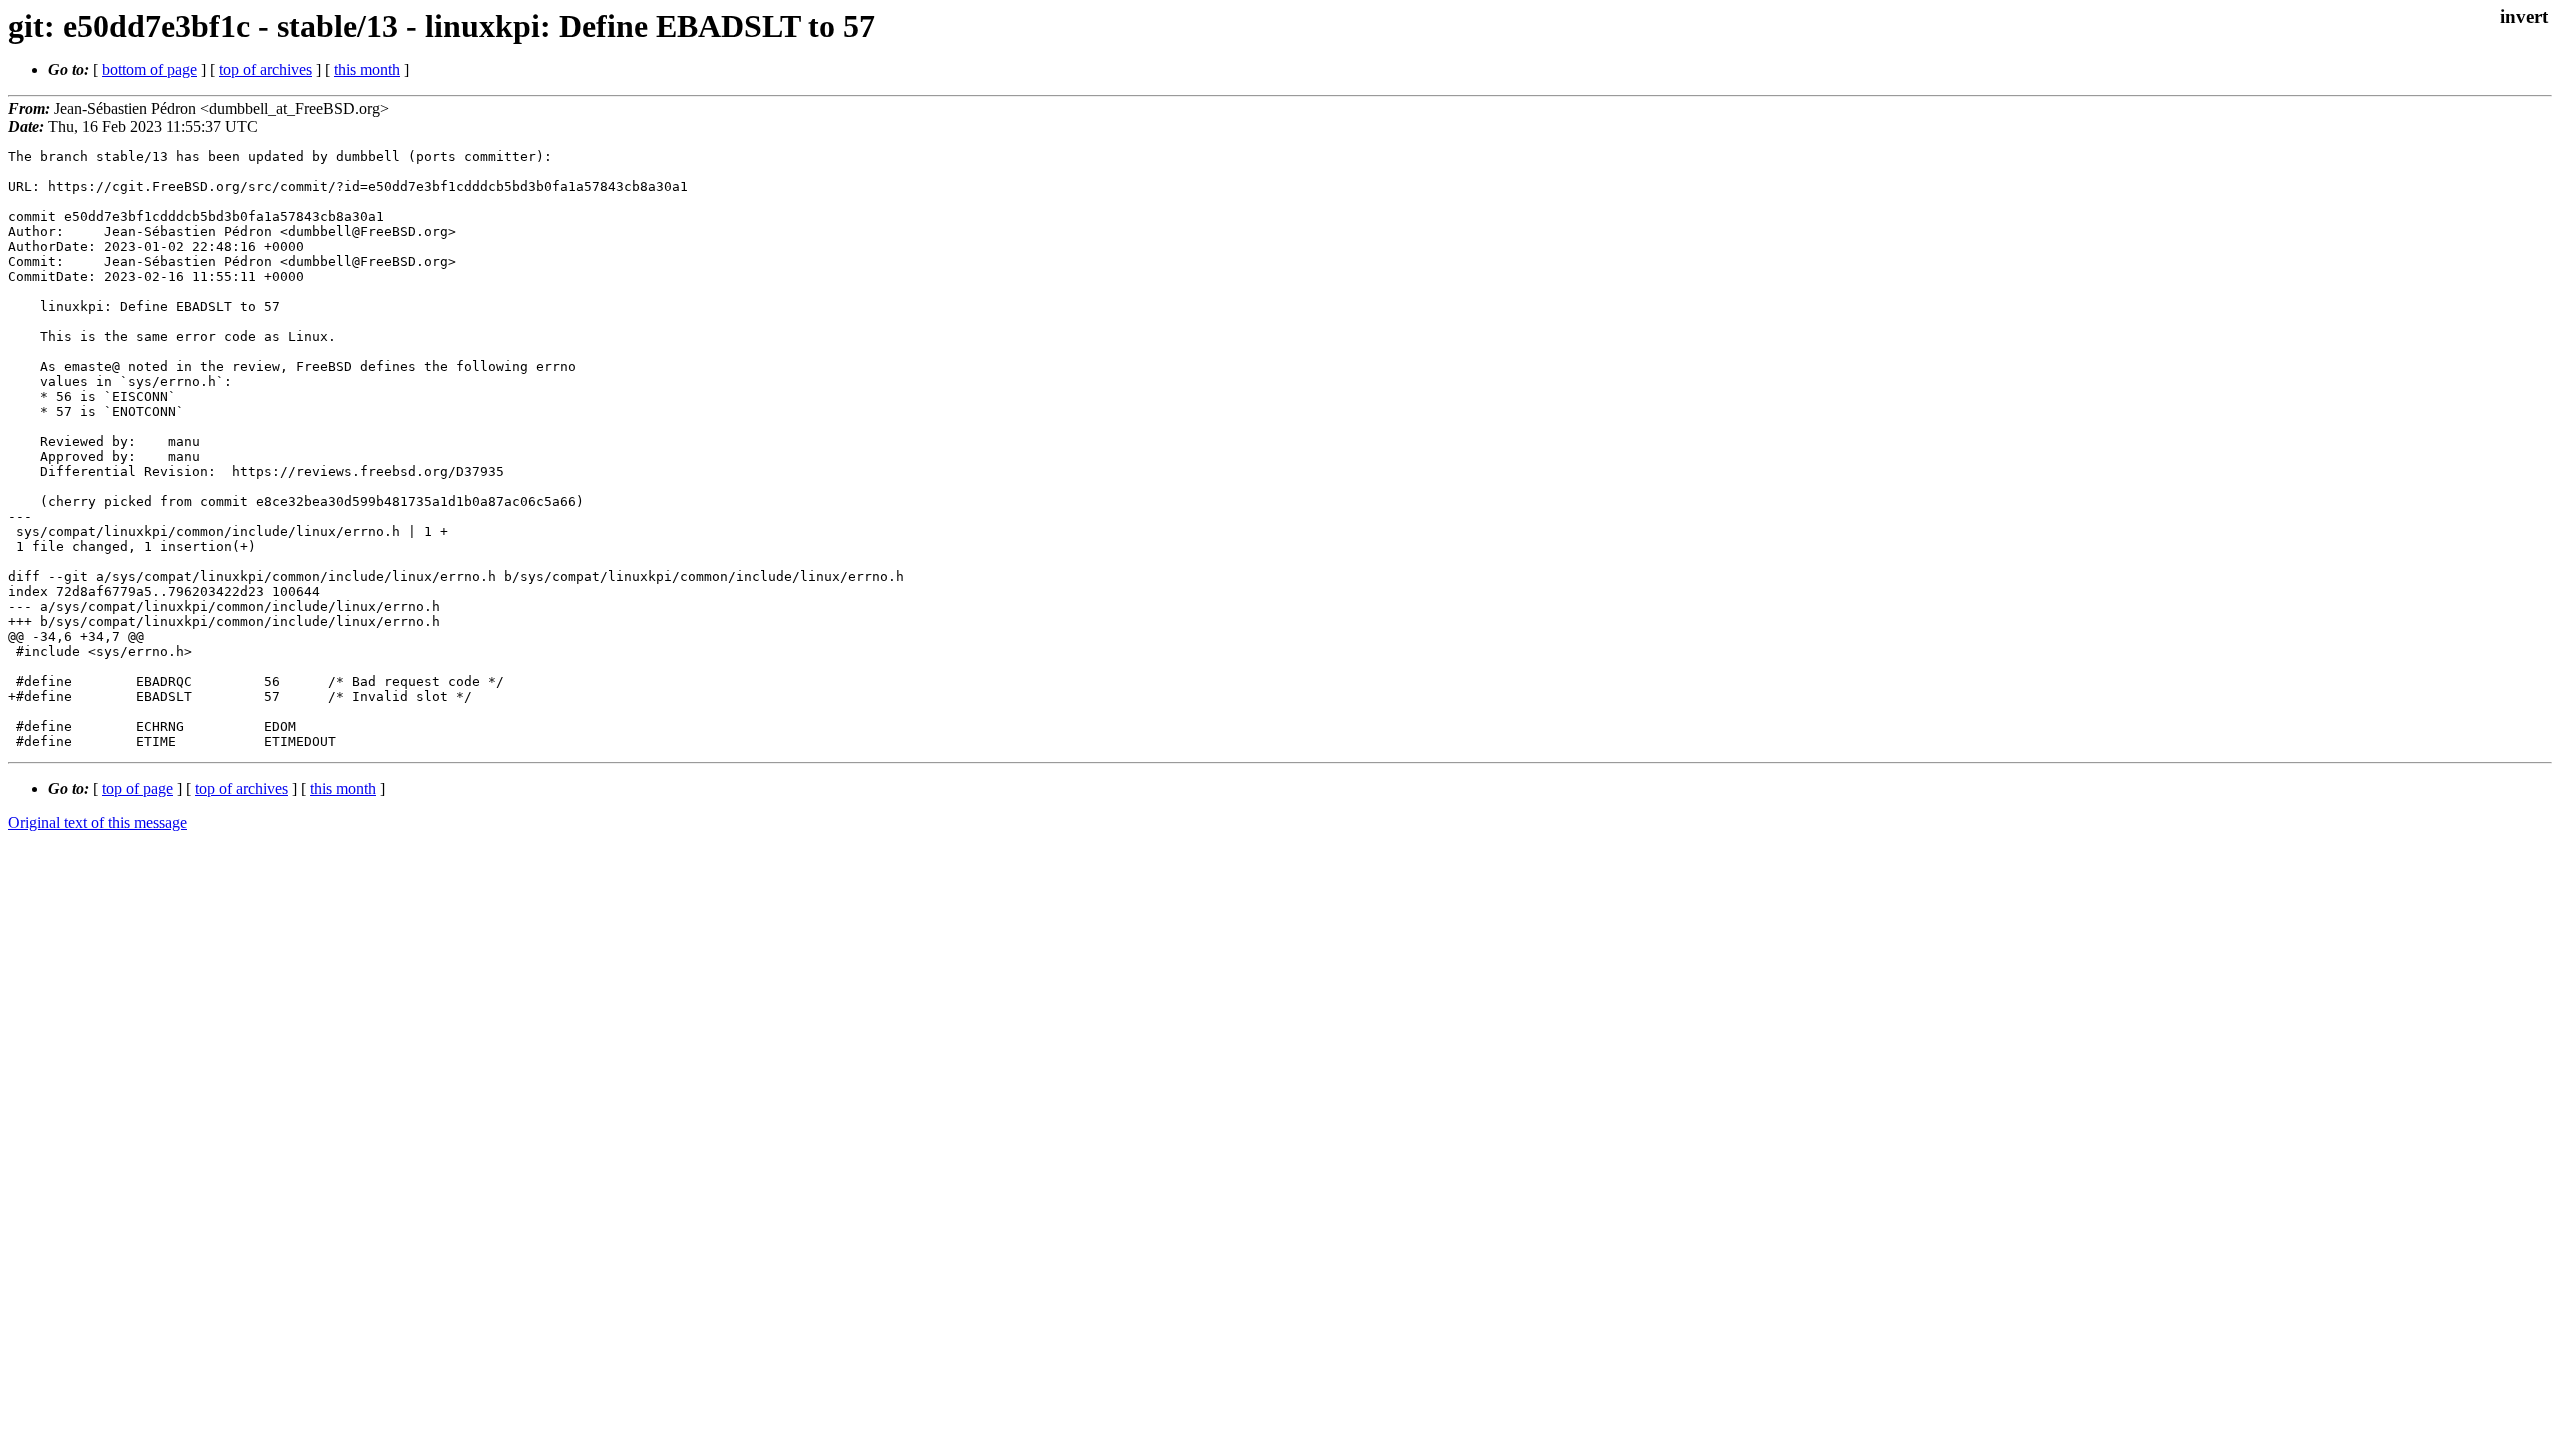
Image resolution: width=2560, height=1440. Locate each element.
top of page (137, 788)
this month (367, 69)
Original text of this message (97, 822)
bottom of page (149, 69)
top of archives (265, 69)
